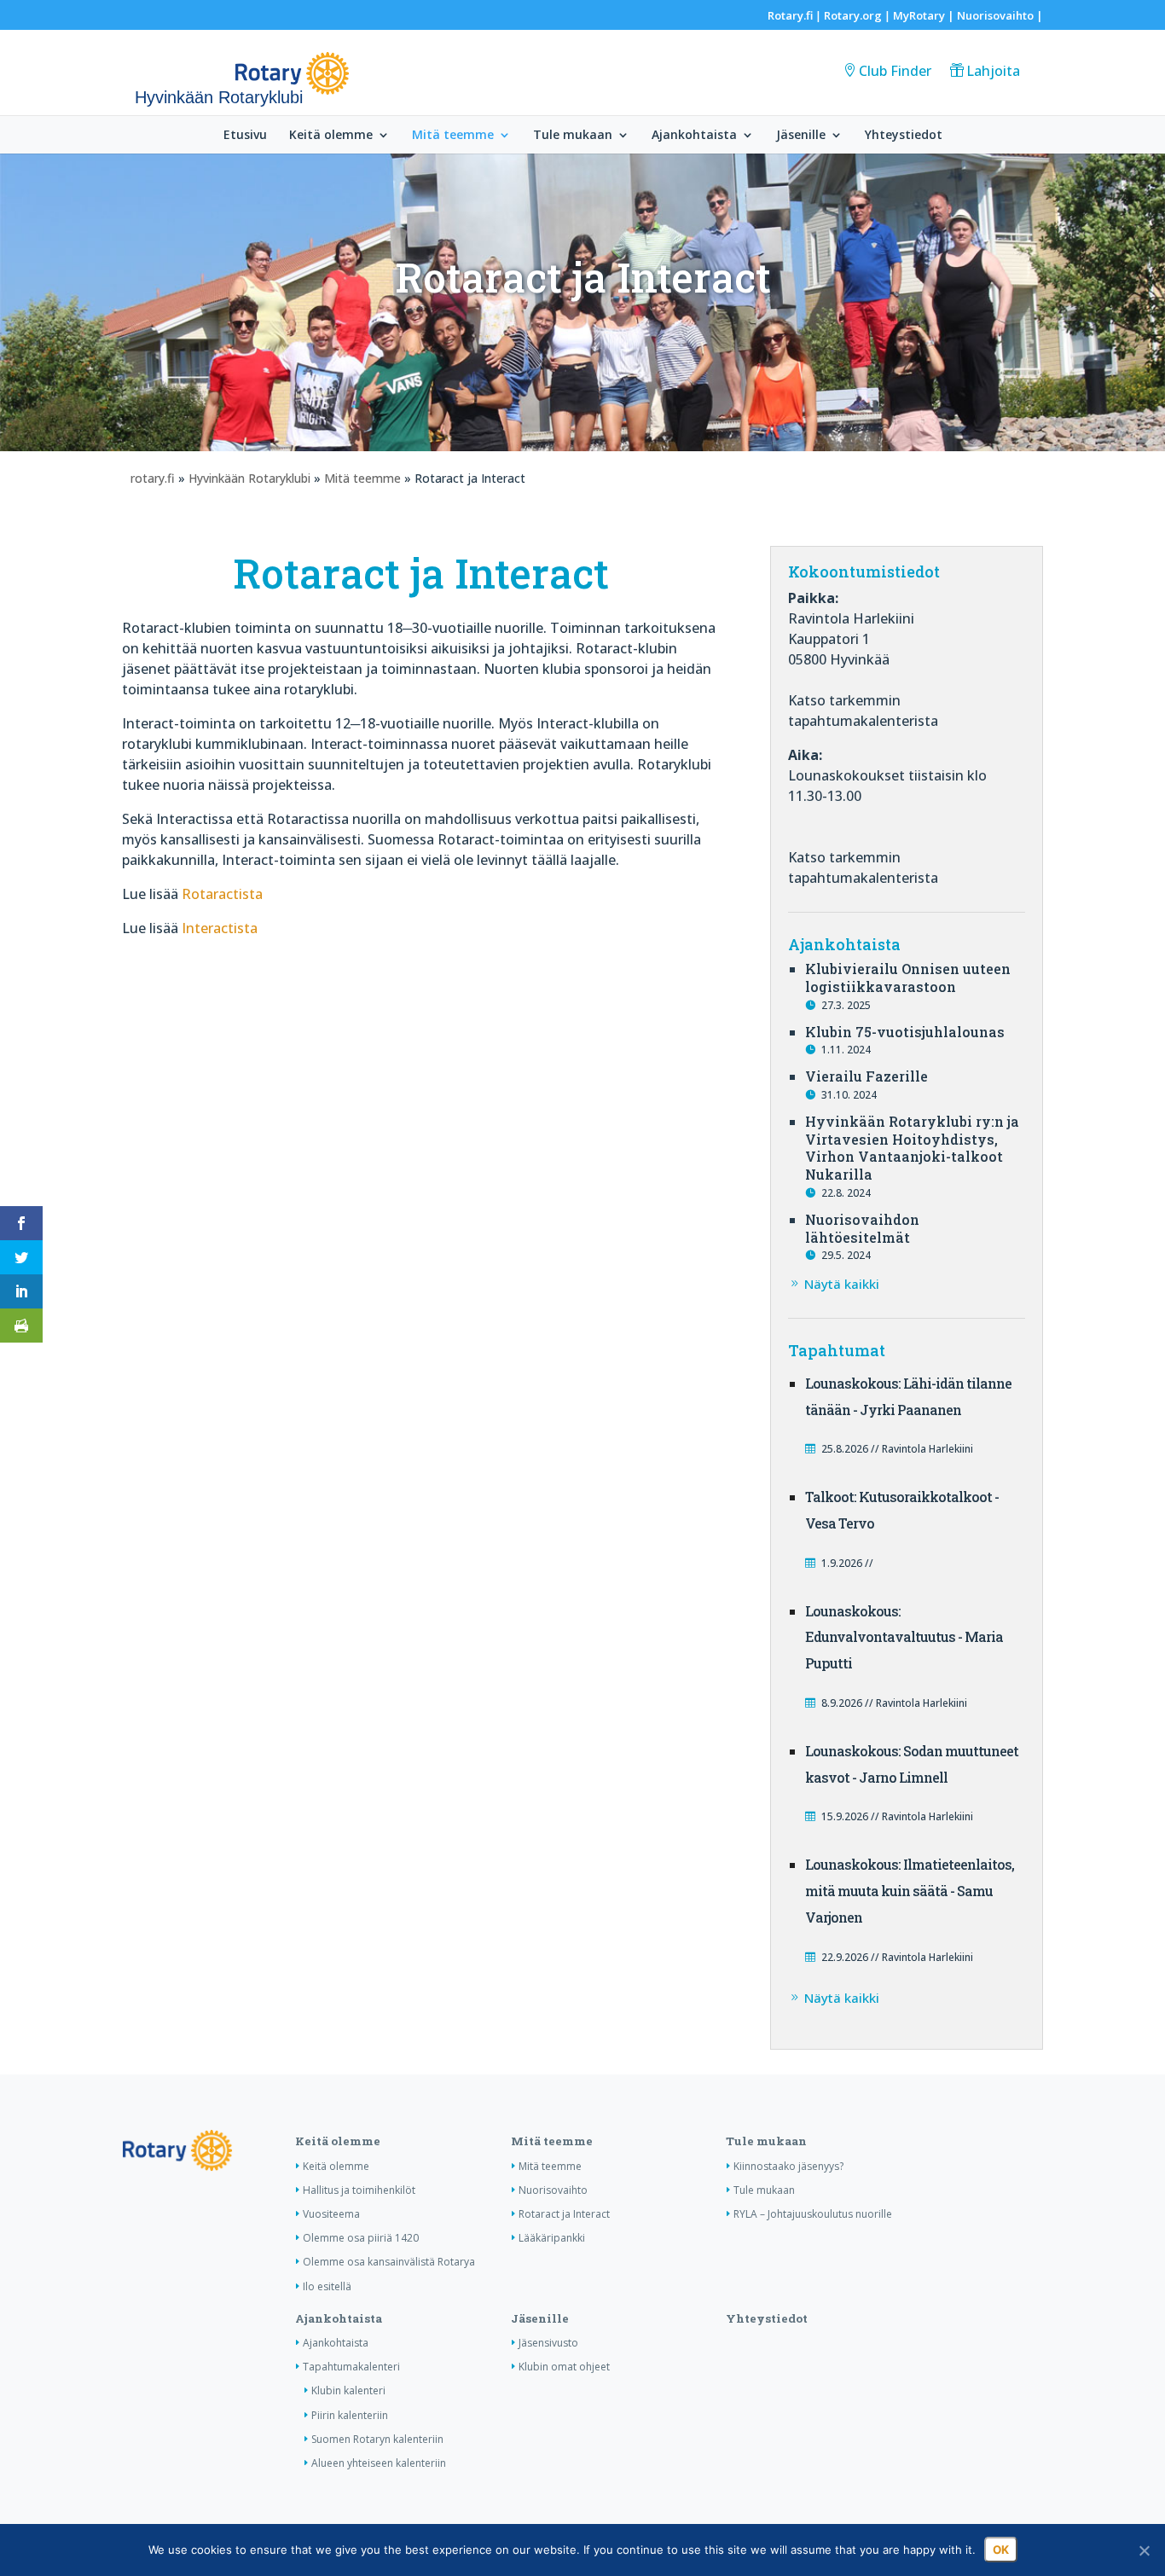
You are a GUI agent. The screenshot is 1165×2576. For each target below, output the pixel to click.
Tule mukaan (573, 136)
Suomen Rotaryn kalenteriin (377, 2439)
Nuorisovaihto (995, 15)
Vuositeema (331, 2214)
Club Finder (895, 71)
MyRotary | (925, 15)
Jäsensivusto (548, 2343)
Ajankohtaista (694, 136)
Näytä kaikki (842, 1284)
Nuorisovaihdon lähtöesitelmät (862, 1228)
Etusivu (245, 136)
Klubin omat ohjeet (564, 2367)
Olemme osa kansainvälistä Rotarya (389, 2262)
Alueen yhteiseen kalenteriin (379, 2463)
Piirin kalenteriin (350, 2415)
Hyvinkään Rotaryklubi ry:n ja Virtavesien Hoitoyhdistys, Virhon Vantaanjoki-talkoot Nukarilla (912, 1148)
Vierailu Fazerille (867, 1076)
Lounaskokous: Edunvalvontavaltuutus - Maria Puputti (904, 1637)
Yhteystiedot (904, 136)
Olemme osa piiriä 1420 (361, 2238)
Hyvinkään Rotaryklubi (249, 478)
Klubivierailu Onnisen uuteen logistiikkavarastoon (908, 978)
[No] (1144, 2550)
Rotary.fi (790, 15)
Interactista (220, 928)
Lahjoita (993, 71)
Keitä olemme (331, 136)
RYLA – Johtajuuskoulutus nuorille (813, 2214)
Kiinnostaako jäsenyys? (788, 2166)
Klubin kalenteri (348, 2390)
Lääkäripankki (552, 2238)
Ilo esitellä (327, 2286)
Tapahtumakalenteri (351, 2367)
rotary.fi (153, 478)
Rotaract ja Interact (564, 2214)
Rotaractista (222, 894)
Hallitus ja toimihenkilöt (359, 2190)
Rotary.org (853, 15)
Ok (1001, 2550)
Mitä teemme (453, 136)
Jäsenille (801, 136)
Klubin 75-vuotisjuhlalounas (905, 1032)
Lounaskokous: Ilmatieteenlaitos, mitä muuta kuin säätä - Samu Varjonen (910, 1891)
